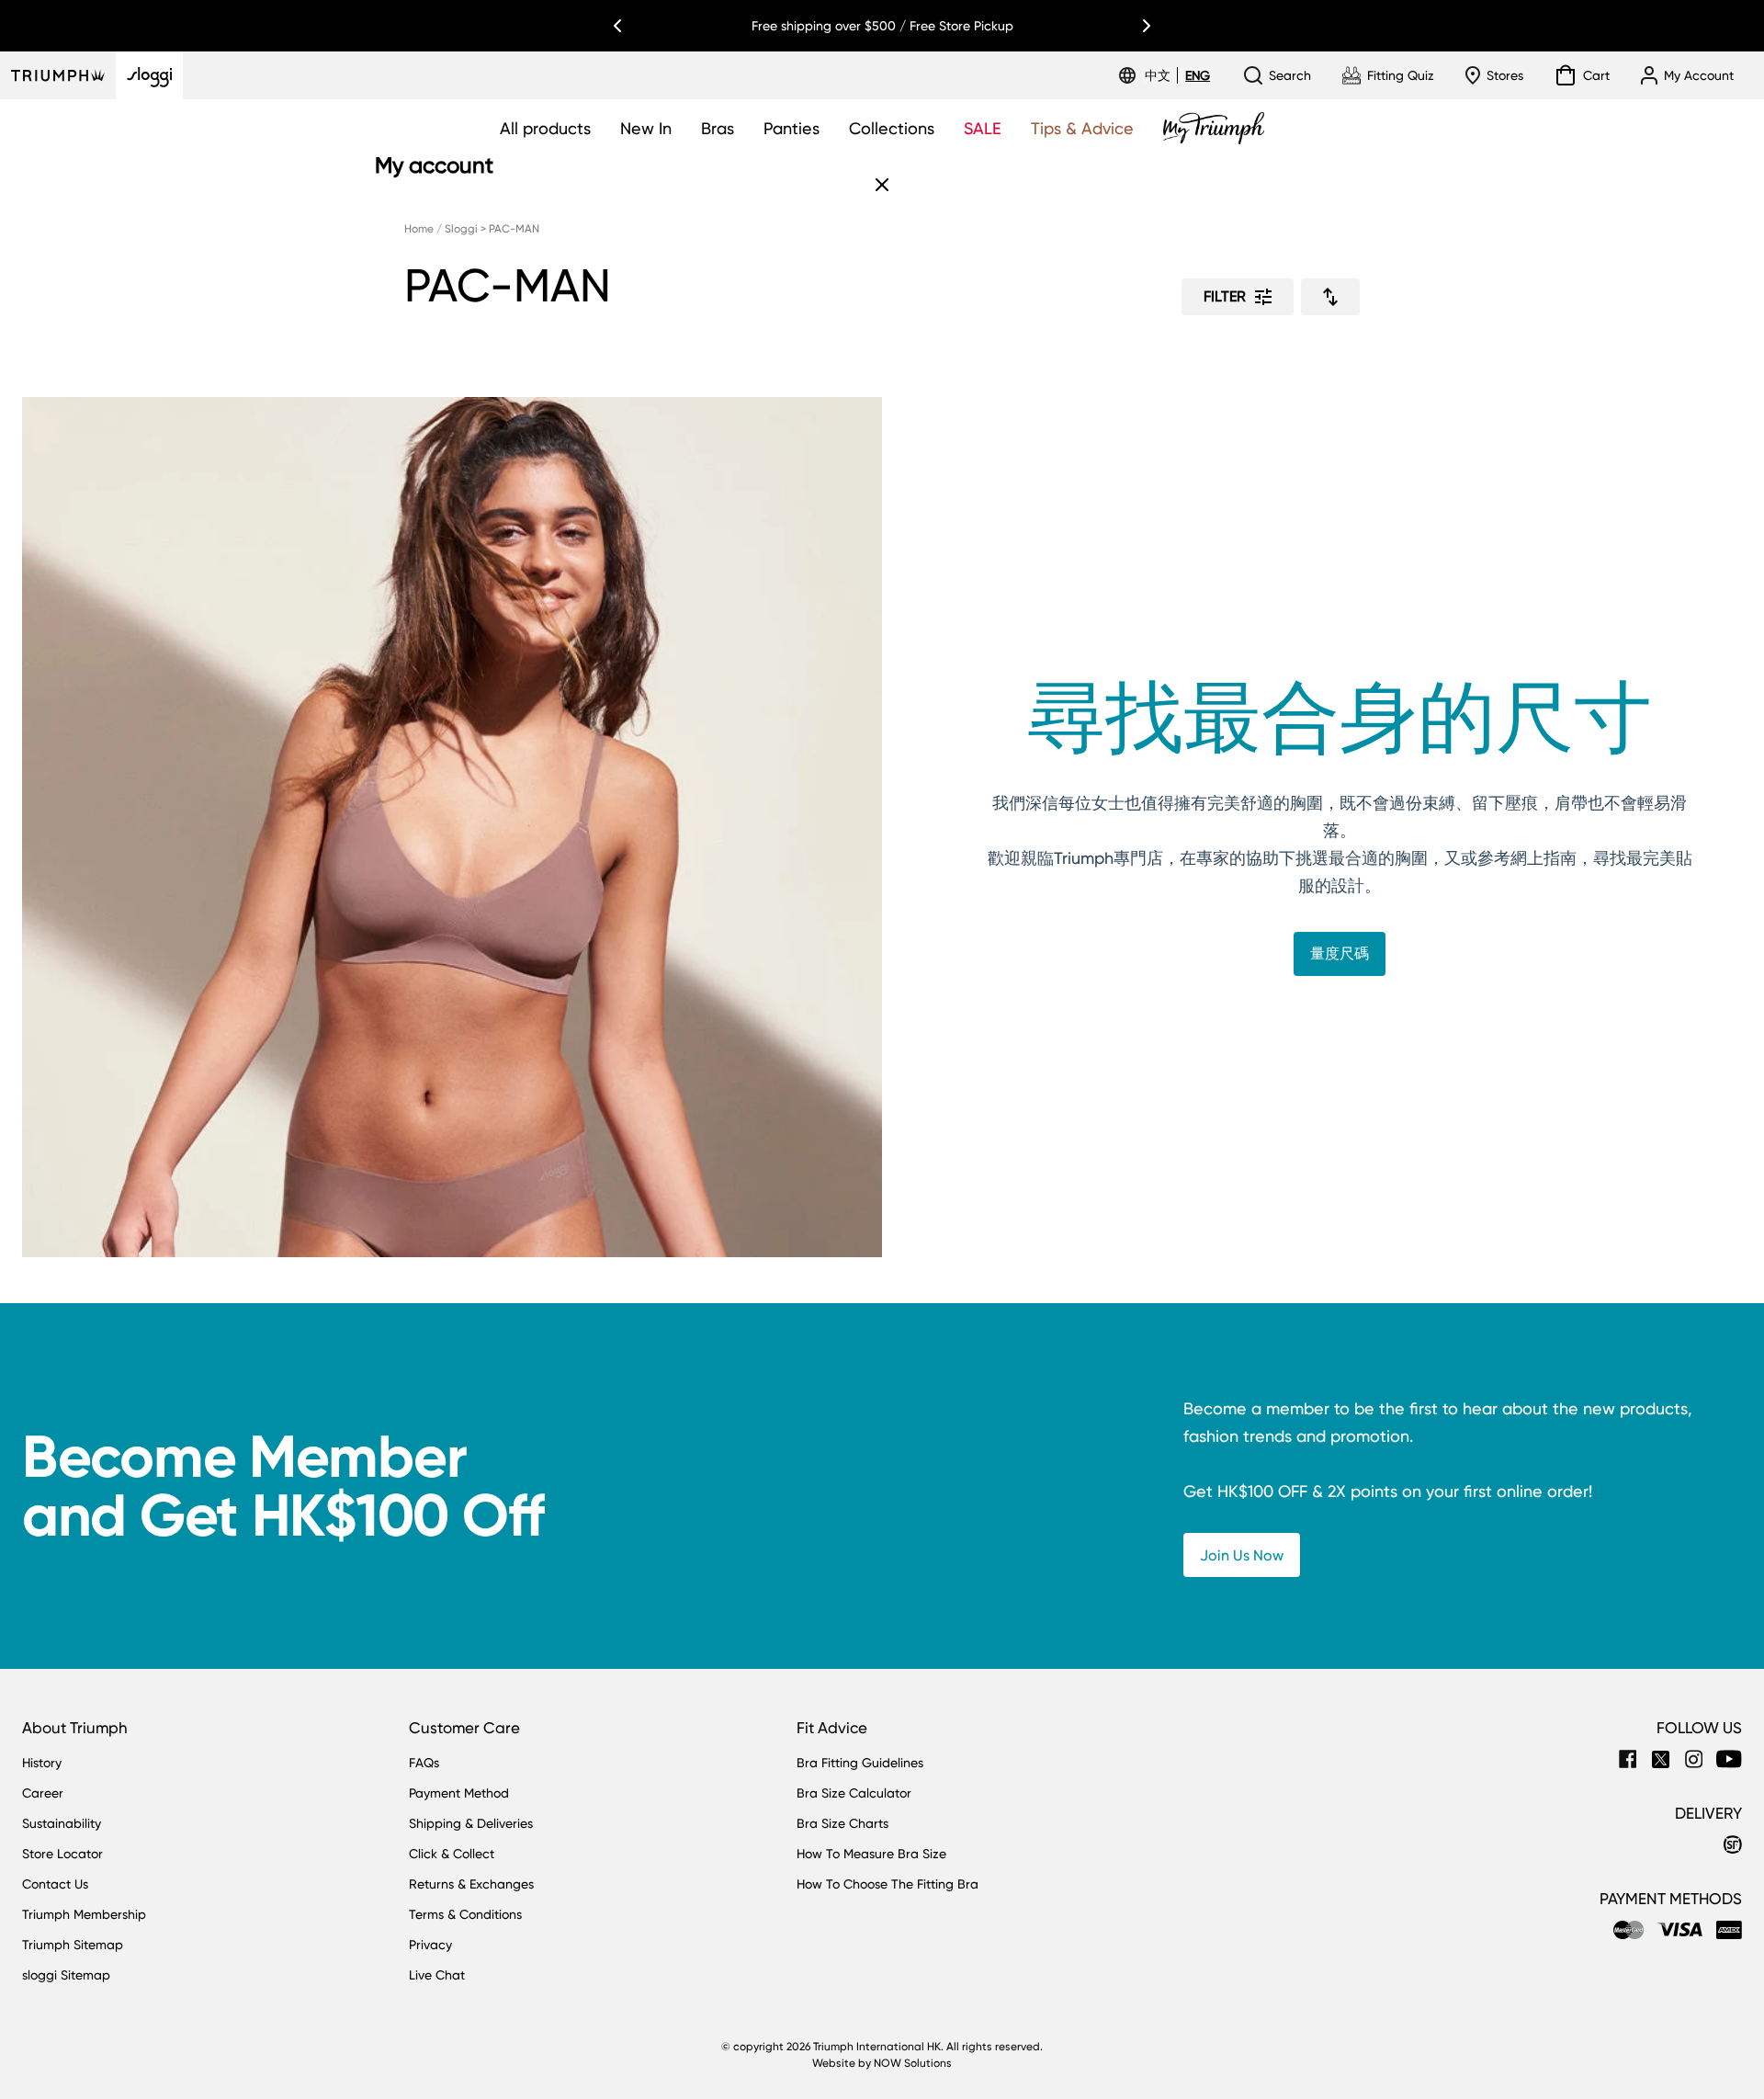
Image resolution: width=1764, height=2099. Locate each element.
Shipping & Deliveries (471, 1823)
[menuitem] (1160, 75)
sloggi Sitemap (66, 1975)
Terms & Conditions (465, 1914)
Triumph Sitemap (73, 1945)
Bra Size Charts (842, 1823)
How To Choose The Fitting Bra (888, 1884)
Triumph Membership (84, 1914)
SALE (983, 128)
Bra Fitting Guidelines (860, 1763)
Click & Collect (452, 1854)
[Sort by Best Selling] (1330, 297)
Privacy (430, 1945)
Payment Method (459, 1793)
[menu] (1177, 75)
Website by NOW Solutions (882, 2063)
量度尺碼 (1340, 953)
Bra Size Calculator (854, 1793)
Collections (892, 128)
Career (43, 1793)
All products (545, 128)
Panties (792, 128)
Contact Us (55, 1884)
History (42, 1763)
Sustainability (62, 1823)
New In (646, 128)
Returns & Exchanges (471, 1884)
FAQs (424, 1763)
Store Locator (62, 1854)
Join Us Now (1242, 1555)
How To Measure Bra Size (871, 1854)
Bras (718, 128)
